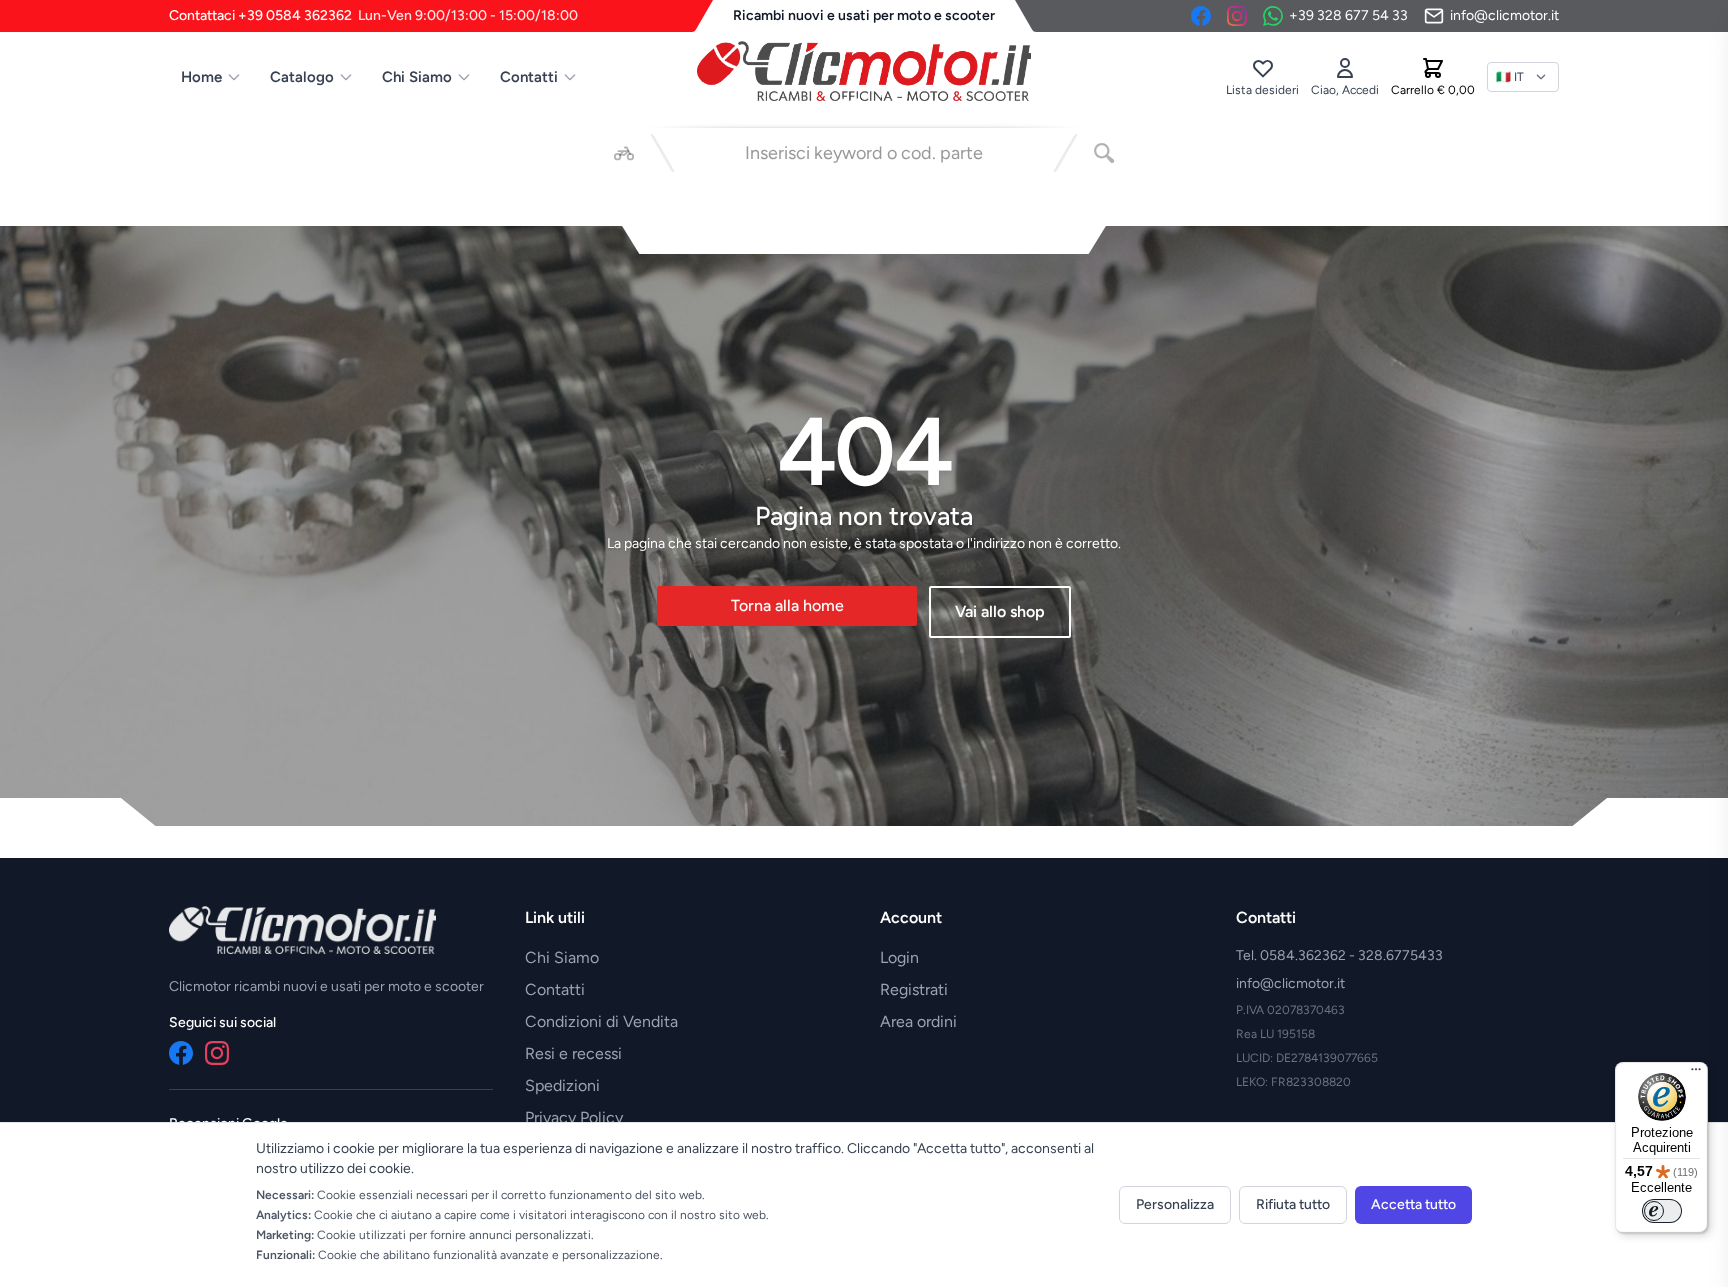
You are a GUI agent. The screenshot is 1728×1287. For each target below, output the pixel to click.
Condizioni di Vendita (601, 1021)
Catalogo (302, 77)
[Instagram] (1237, 16)
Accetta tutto (1413, 1204)
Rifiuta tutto (1293, 1204)
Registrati (914, 989)
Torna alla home (787, 605)
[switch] (1662, 1211)
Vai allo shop (1000, 611)
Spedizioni (562, 1085)
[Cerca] (1104, 153)
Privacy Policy (574, 1117)
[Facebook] (1201, 16)
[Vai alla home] (864, 71)
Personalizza (1175, 1204)
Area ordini (918, 1021)
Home (201, 77)
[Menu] (1696, 1074)
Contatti (529, 77)
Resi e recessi (573, 1053)
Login (899, 957)
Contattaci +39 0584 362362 (373, 16)
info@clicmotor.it (1290, 983)
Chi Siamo (417, 77)
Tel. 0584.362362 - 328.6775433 (1339, 955)
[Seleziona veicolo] (624, 153)
